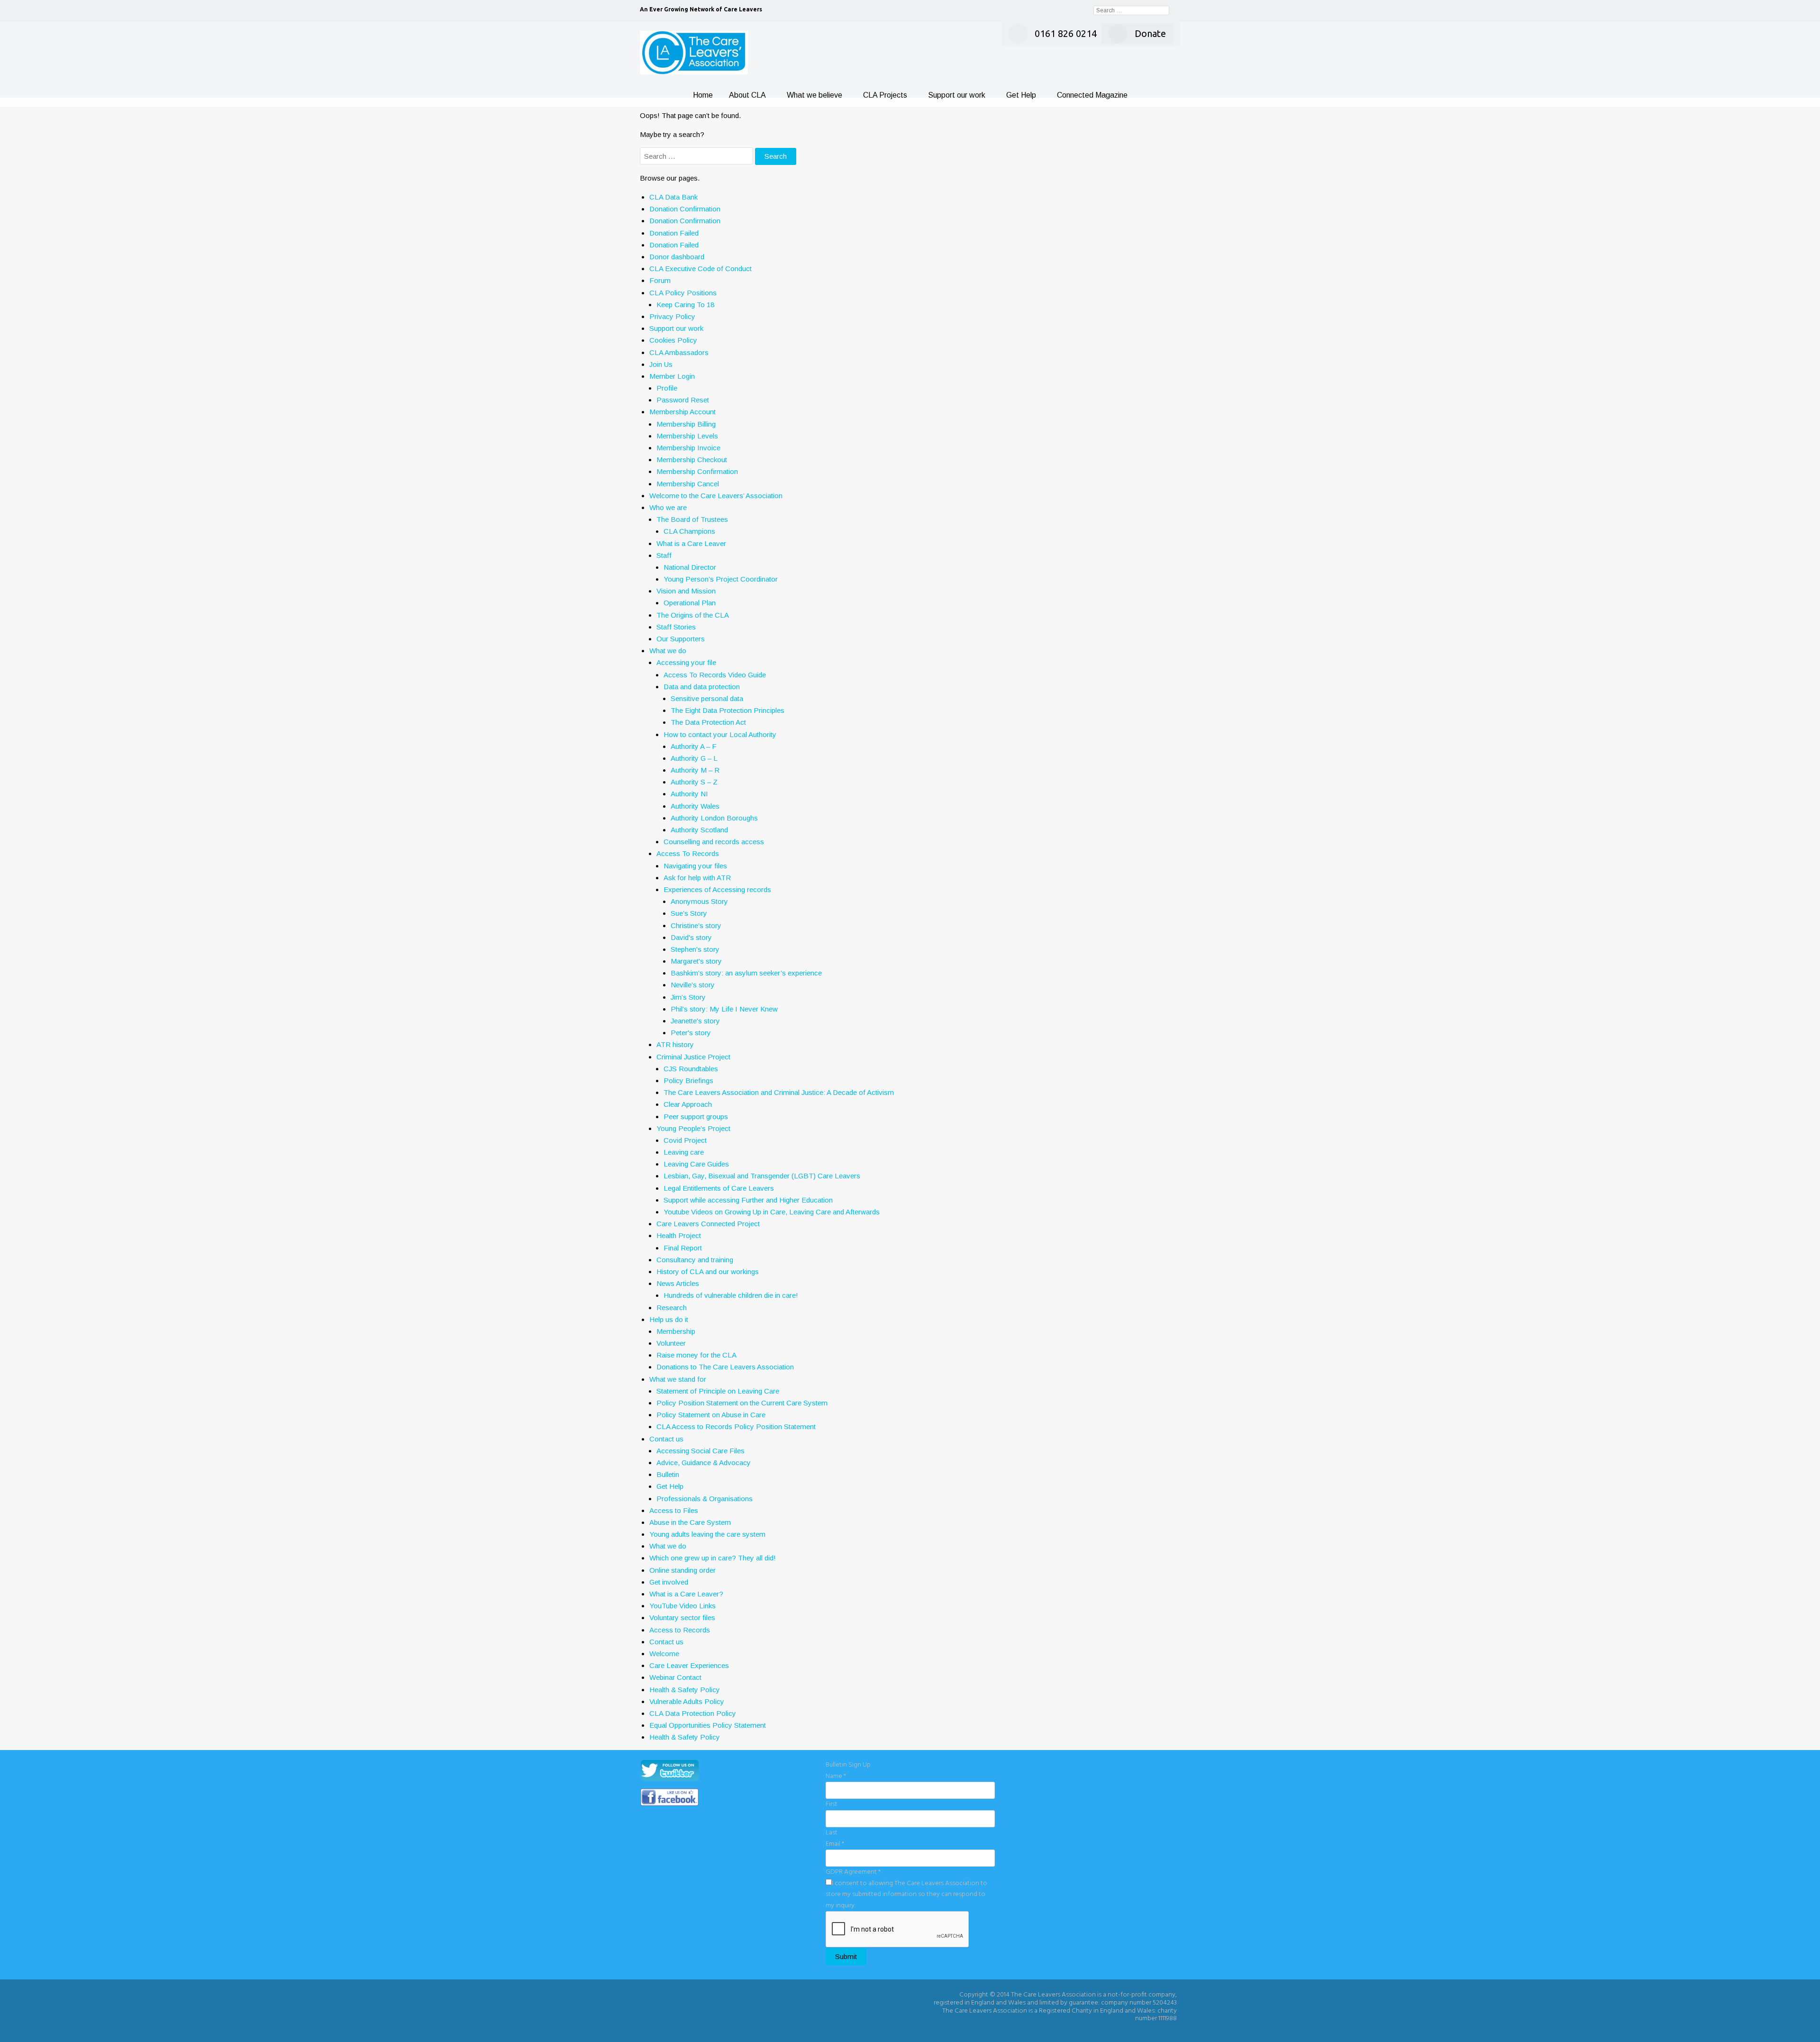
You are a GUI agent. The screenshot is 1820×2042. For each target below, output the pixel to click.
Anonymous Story (699, 901)
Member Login (672, 376)
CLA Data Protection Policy (693, 1713)
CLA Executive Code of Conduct (701, 269)
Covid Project (685, 1140)
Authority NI (689, 794)
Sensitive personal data (707, 698)
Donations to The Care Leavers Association (725, 1367)
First (832, 1804)
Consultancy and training (695, 1260)
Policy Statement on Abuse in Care (711, 1415)
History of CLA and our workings (708, 1272)
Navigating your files (695, 866)
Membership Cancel (688, 484)
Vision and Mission (686, 591)
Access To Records (688, 853)
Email (835, 1844)
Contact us (666, 1439)
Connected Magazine (1092, 95)
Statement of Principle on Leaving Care (718, 1391)
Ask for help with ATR (697, 878)
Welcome (664, 1654)
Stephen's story (695, 949)
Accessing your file (686, 662)
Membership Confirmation (697, 471)
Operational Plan (690, 603)
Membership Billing (686, 424)
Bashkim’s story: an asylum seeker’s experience (746, 973)
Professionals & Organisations (705, 1499)
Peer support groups (696, 1117)
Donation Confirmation (685, 209)
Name (836, 1776)
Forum (660, 280)
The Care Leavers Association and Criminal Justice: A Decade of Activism (779, 1092)
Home (703, 95)
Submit (846, 1956)
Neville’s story (693, 985)
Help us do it (669, 1319)
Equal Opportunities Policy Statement (708, 1725)
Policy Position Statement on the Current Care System (742, 1403)
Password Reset (683, 400)
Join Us (661, 364)
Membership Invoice (688, 448)
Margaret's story (696, 961)
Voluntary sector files (682, 1618)
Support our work (957, 95)
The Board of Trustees (692, 519)
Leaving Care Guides (696, 1164)
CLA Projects (885, 95)
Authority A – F (694, 746)
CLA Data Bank (673, 197)
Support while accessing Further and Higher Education (748, 1200)
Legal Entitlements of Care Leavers (719, 1188)
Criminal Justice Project (693, 1057)
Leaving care (684, 1152)
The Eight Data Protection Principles (728, 710)
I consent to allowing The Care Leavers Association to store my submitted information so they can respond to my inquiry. (906, 1895)
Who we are (668, 507)
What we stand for (678, 1379)
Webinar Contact (675, 1677)
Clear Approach (688, 1104)
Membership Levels (687, 436)
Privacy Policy (672, 316)
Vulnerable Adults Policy (687, 1701)
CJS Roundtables (691, 1069)
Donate (1150, 33)
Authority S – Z (694, 782)
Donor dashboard (677, 257)
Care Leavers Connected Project (708, 1224)
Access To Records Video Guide (715, 675)
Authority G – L (694, 758)
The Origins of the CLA (693, 615)
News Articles (678, 1283)
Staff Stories (676, 627)
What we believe (814, 95)
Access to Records (680, 1630)
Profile (667, 388)
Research (672, 1308)
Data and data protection (702, 687)
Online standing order (682, 1570)
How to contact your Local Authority (720, 734)
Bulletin (668, 1474)
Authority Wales (695, 806)
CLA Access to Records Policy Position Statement (736, 1427)
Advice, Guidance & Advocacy (704, 1463)
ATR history (675, 1044)
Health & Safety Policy (685, 1690)
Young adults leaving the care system (707, 1534)
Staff (664, 555)
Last (832, 1833)
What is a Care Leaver (691, 543)
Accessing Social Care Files (701, 1451)
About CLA (747, 95)
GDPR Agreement (853, 1872)
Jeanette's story (695, 1021)
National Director (690, 567)
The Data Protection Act (708, 722)
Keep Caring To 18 (685, 305)
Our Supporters (681, 639)
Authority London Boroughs (714, 818)
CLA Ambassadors (679, 352)
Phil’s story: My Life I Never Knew (724, 1009)
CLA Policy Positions (683, 293)
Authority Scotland (699, 830)
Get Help (1021, 95)
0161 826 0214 (1066, 33)
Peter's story (691, 1033)
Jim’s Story (688, 997)
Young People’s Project (693, 1128)
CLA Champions (689, 531)
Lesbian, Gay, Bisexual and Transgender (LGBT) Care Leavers (762, 1176)
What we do (668, 651)
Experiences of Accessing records (717, 889)
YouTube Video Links (682, 1606)
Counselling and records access (714, 842)
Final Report (683, 1248)
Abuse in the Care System (690, 1522)
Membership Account (682, 412)
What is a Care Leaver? (686, 1594)
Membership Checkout (692, 460)
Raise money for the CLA (696, 1355)
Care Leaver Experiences (689, 1665)
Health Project (679, 1235)
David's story (691, 937)
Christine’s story (696, 925)
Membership (676, 1331)
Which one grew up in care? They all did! (713, 1558)
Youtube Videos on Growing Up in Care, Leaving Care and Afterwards (772, 1212)
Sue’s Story (689, 913)
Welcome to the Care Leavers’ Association (716, 496)
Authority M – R (695, 770)
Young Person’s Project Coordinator (721, 579)
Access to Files (674, 1510)
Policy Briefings (688, 1080)
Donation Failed (674, 233)
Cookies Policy (673, 340)
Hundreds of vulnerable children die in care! (731, 1295)
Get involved (669, 1582)
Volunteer (671, 1343)
